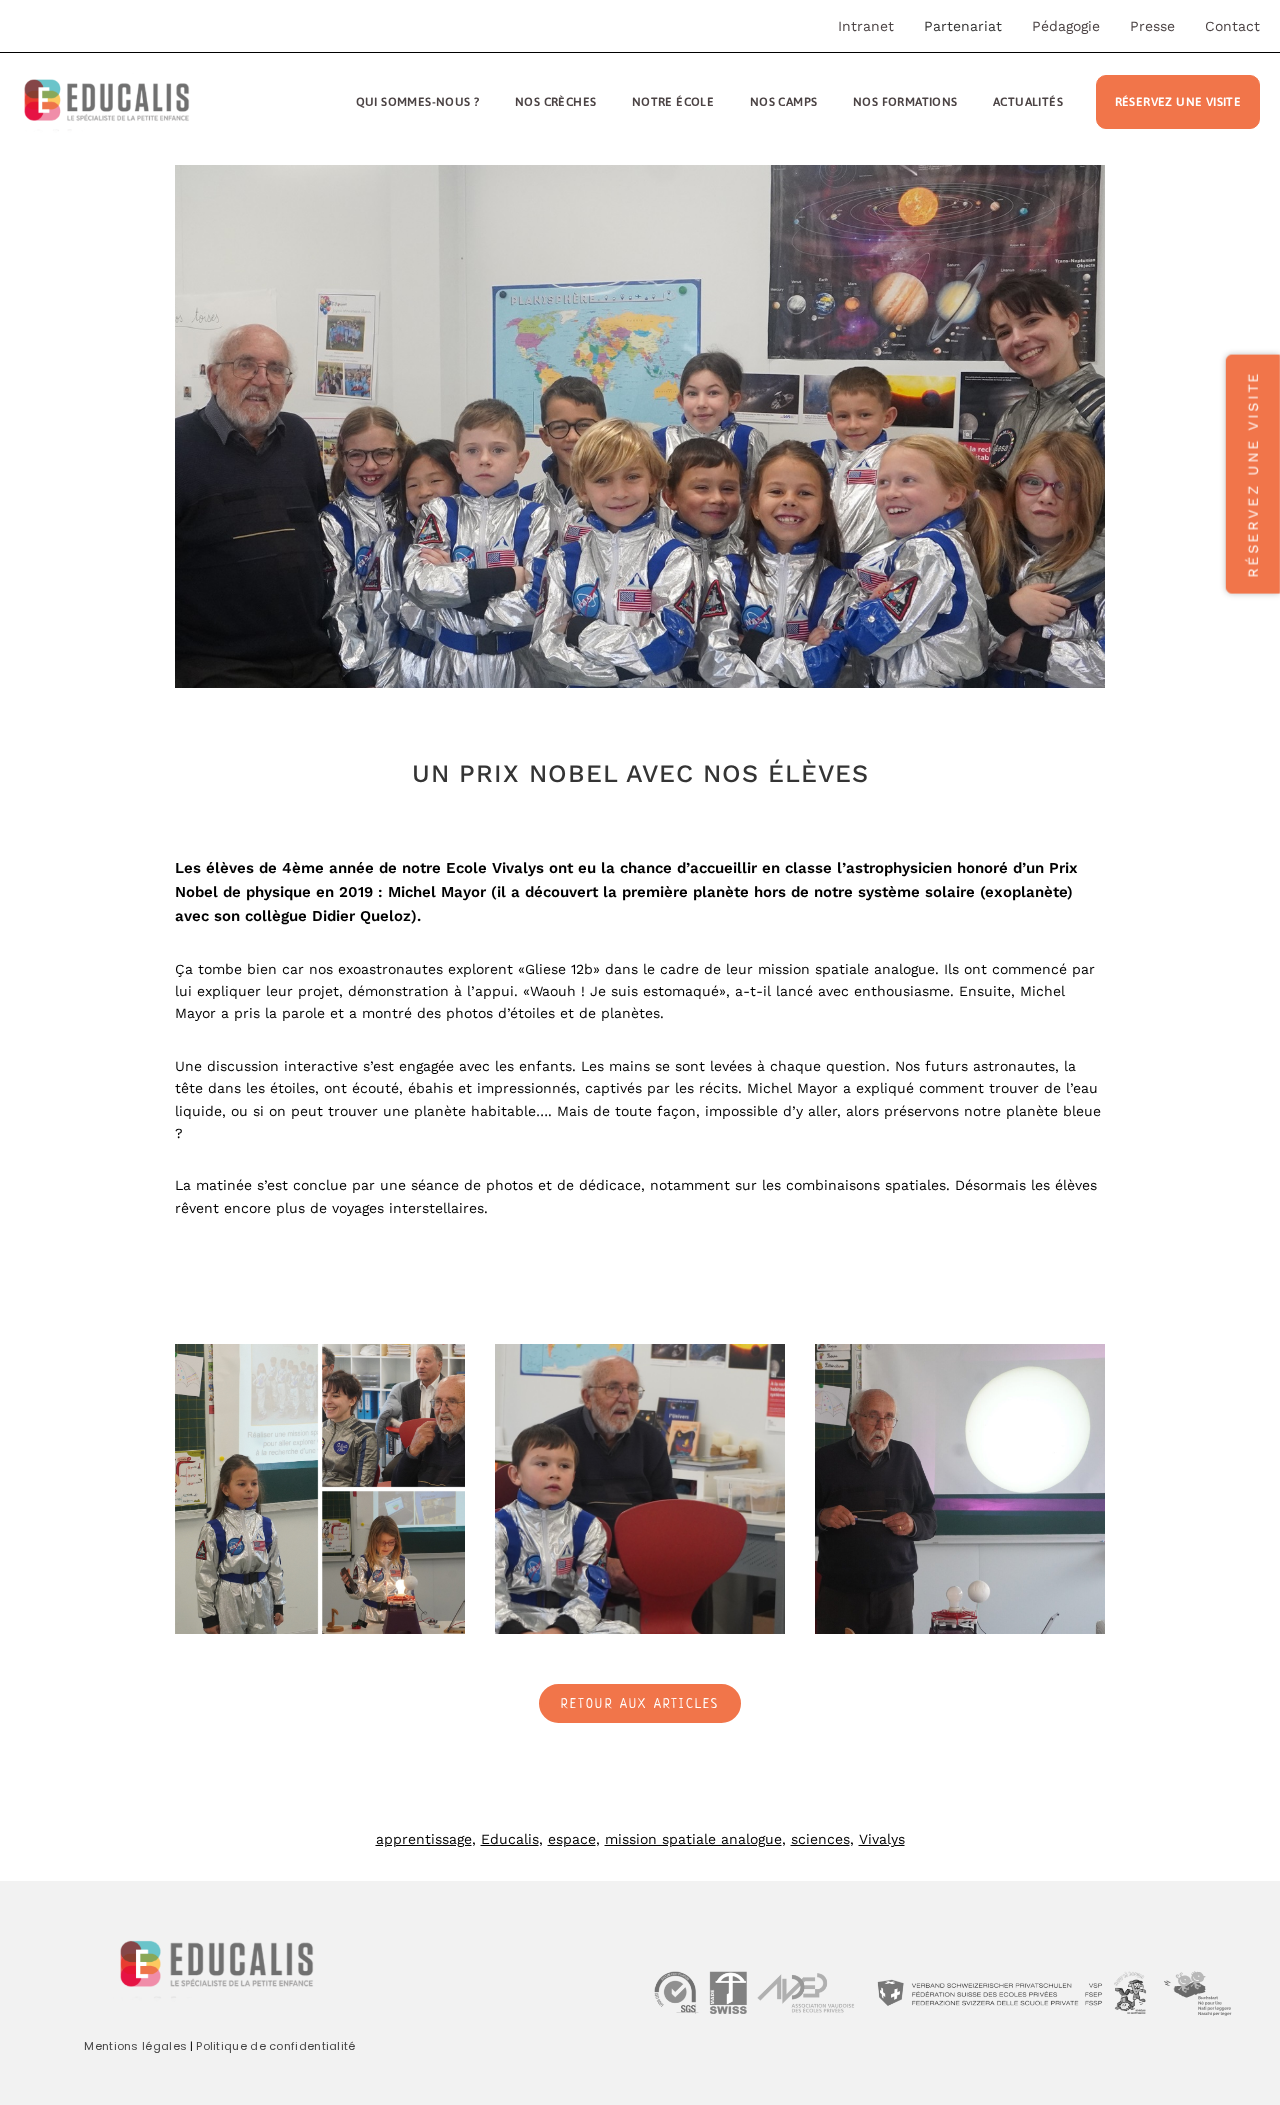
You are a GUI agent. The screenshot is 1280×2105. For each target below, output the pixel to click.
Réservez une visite (1178, 101)
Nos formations (905, 101)
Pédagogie (1066, 26)
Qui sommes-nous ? (418, 101)
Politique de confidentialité (275, 2046)
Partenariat (963, 26)
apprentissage (424, 1839)
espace (572, 1839)
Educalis (510, 1839)
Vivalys (882, 1839)
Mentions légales (135, 2046)
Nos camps (784, 101)
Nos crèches (555, 101)
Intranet (866, 26)
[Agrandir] (439, 1370)
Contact (1232, 26)
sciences (820, 1839)
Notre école (673, 101)
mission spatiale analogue (693, 1839)
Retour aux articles (640, 1705)
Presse (1152, 26)
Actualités (1028, 101)
